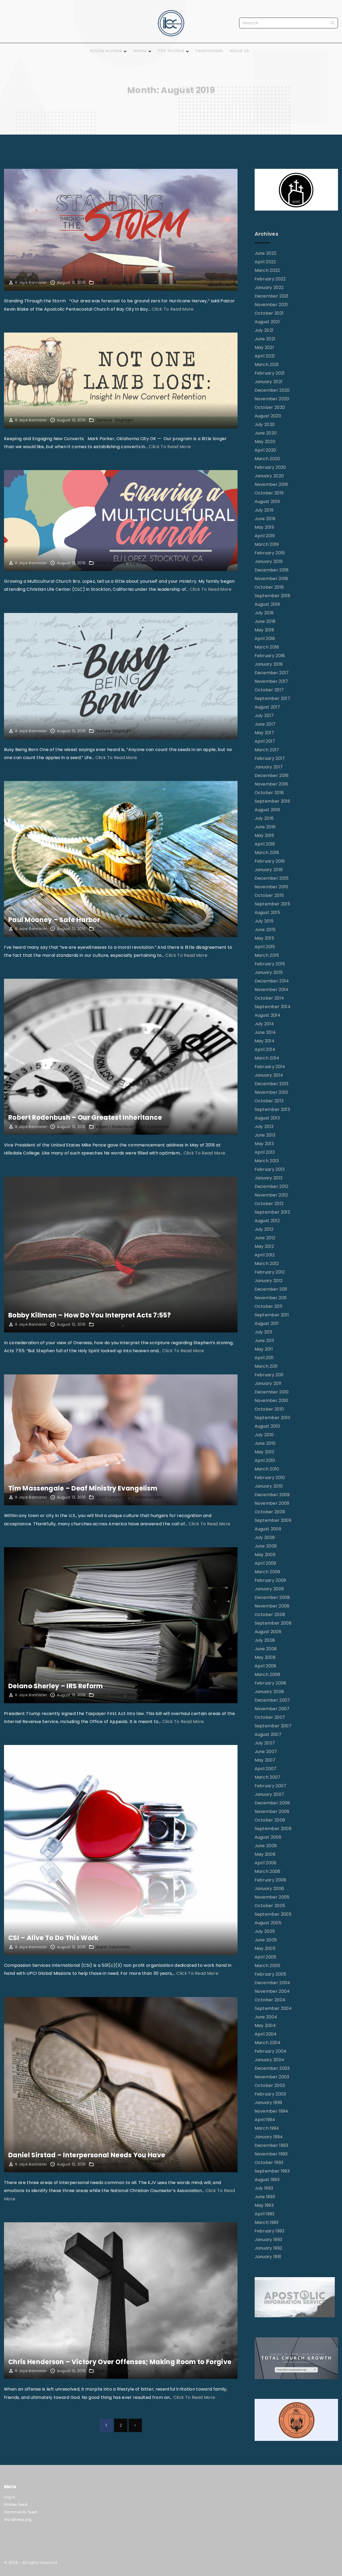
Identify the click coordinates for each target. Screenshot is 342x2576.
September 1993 (272, 2171)
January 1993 (269, 2240)
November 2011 (271, 1298)
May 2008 (265, 1657)
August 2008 (268, 1632)
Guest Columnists (144, 1695)
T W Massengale (146, 1497)
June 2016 (265, 827)
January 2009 (269, 1589)
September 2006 (273, 1829)
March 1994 (267, 2128)
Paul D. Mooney (149, 929)
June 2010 (265, 1443)
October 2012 (269, 1204)
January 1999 (269, 2103)
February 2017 (270, 758)
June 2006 (266, 1846)
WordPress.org (18, 2520)
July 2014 (264, 1024)
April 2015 (265, 947)
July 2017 (264, 716)
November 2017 (271, 681)
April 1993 (265, 2214)
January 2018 (269, 664)
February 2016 (270, 861)
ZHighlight (122, 283)
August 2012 (267, 1221)
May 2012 (264, 1246)
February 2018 (270, 656)
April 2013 (265, 1152)
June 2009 (266, 1546)
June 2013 (265, 1135)
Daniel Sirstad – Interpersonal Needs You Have (87, 2155)
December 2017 (272, 673)
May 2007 (265, 1760)
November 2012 (271, 1195)
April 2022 (265, 262)
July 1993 (264, 2188)
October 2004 (270, 2000)
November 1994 (271, 2111)
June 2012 (265, 1238)
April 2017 (265, 741)
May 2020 (265, 442)
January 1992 (269, 2248)
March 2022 (267, 270)
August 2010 (267, 1426)
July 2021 (264, 330)
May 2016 (265, 835)
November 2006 (272, 1811)
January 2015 (269, 972)
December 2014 (272, 981)
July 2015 (264, 921)
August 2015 (267, 912)
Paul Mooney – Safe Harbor (54, 920)
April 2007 (266, 1769)
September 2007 (273, 1726)
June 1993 (265, 2197)
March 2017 (267, 750)
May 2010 (265, 1452)
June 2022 (266, 253)
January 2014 (269, 1075)
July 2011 (264, 1332)
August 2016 (267, 810)
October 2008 (270, 1615)
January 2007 (269, 1794)
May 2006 (265, 1854)
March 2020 (267, 459)
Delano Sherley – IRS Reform (56, 1686)
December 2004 (273, 1983)
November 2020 (272, 399)
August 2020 (268, 416)
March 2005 (268, 1966)
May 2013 (264, 1144)
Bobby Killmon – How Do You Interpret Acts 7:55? (90, 1315)
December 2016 (272, 776)
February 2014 (270, 1067)
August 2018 (267, 604)
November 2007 (272, 1709)
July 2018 (264, 613)
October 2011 (269, 1306)
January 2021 (269, 382)
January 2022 (269, 287)
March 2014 (267, 1058)
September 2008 (273, 1623)
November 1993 (271, 2154)
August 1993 (267, 2180)
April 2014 (265, 1049)
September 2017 (272, 698)
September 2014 (273, 1007)
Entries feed (16, 2505)
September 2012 (272, 1212)
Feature (103, 283)
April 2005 (266, 1957)
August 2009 (268, 1529)
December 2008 (272, 1597)
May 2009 (265, 1555)
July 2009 (265, 1537)
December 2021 (272, 296)
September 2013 (272, 1109)
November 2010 (271, 1401)
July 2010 (264, 1435)
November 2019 (271, 484)
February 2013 (270, 1169)
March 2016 (267, 853)
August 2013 (267, 1118)
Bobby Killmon (109, 1324)
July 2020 (265, 424)
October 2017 (269, 690)
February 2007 (271, 1786)
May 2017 (265, 733)
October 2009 (270, 1512)
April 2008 (266, 1666)
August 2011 (267, 1323)
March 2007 (268, 1777)
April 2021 (265, 356)
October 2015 (269, 895)
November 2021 (271, 305)
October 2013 (269, 1101)
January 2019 (269, 561)
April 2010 (265, 1460)
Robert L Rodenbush (115, 1127)
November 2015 (271, 887)
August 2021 (267, 322)
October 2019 (269, 493)
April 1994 (265, 2120)
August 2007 (268, 1734)
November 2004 (272, 1991)
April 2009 (265, 1563)
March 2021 (267, 365)
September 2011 (272, 1315)
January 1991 (268, 2257)
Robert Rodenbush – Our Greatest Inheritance (85, 1117)
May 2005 (265, 1948)
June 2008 (266, 1649)
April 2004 (266, 2034)
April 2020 (265, 450)
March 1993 (267, 2222)
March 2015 (267, 955)
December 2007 (272, 1700)
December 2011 (271, 1289)
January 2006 (269, 1889)
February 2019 (270, 553)
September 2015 (272, 904)
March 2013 (267, 1161)
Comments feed (20, 2512)
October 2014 (269, 998)
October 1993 (269, 2162)
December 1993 (271, 2145)
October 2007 (270, 1717)
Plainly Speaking (111, 563)
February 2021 (270, 373)
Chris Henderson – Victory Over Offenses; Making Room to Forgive (120, 2362)
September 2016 (272, 801)
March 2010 (267, 1469)
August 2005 (268, 1923)
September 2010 (272, 1418)
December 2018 (272, 570)
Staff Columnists (182, 929)
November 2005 (272, 1897)
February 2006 (271, 1880)
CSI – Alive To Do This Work (53, 1938)
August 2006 (268, 1837)
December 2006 (272, 1803)
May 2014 (265, 1041)
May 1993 (264, 2205)
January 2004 (270, 2060)
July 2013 (264, 1127)
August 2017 (267, 707)
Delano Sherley (110, 1695)
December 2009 (272, 1495)
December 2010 (272, 1392)
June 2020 (266, 433)
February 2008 (271, 1683)
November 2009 (272, 1503)
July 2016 (264, 818)
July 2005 (265, 1931)
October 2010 (269, 1409)
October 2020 (270, 407)
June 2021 (265, 339)
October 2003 (270, 2085)
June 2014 (265, 1032)
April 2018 (265, 639)
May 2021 (264, 347)
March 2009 (267, 1572)
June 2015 (265, 930)
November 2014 (272, 990)
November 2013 (271, 1092)
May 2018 (265, 630)
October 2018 (269, 587)
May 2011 (264, 1349)
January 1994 (269, 2137)
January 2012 (269, 1281)
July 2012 (264, 1229)
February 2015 (270, 964)
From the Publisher (114, 929)
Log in (10, 2497)
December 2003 (272, 2068)
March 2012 (267, 1264)
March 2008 (268, 1674)
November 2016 (271, 784)
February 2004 (271, 2051)
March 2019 (267, 544)
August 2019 (267, 502)
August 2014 (268, 1015)
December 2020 (272, 390)
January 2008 (269, 1692)
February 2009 (270, 1580)
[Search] (333, 23)
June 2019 (265, 519)
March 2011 (266, 1366)
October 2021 (269, 313)
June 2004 (266, 2017)
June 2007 (266, 1752)
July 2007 (265, 1743)
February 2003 (270, 2094)
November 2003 (272, 2077)
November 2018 (271, 579)
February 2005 (271, 1974)
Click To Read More (173, 309)
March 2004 (268, 2043)
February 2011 (269, 1375)
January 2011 (268, 1383)
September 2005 (273, 1914)
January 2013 (269, 1178)
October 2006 (270, 1820)
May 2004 (265, 2026)
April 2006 (266, 1863)
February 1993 (270, 2231)
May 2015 (265, 938)
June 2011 (265, 1341)
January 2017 (269, 767)
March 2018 (267, 647)
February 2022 (270, 279)
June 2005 (266, 1940)
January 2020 (269, 476)
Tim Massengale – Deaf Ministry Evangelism (83, 1488)
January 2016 (269, 870)
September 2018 (272, 596)
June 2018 (265, 621)
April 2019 (265, 536)
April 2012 (265, 1255)
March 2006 (268, 1871)
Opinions (104, 420)
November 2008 (272, 1606)
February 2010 (270, 1478)
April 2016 (265, 844)
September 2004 (273, 2008)
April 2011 (264, 1358)
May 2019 (264, 527)
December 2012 (272, 1186)
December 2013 (272, 1084)
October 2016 (269, 793)
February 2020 (270, 467)
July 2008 (265, 1640)
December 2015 (272, 878)
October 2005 (270, 1906)
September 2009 (273, 1520)
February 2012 (270, 1272)
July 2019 (264, 510)
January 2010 (269, 1486)
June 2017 (265, 724)
